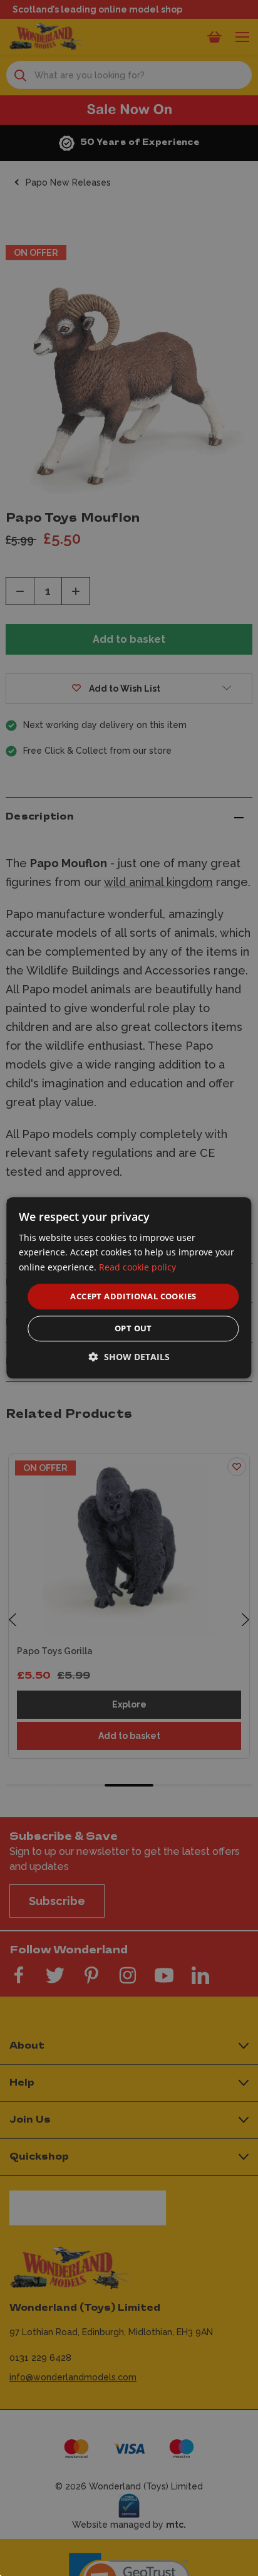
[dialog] (129, 1288)
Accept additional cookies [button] (133, 1296)
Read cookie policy (137, 1267)
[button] (129, 1357)
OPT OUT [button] (133, 1329)
